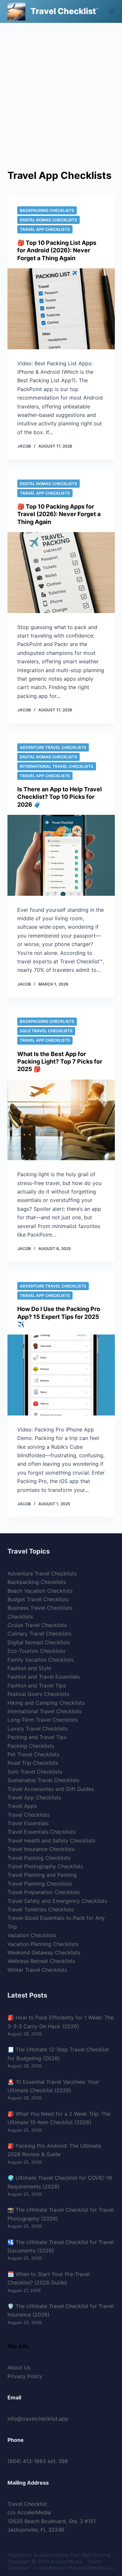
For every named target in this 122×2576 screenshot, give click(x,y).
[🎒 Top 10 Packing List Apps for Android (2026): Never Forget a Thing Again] (61, 309)
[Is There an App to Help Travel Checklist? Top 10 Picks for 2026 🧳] (61, 855)
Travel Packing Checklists (39, 1858)
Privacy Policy (25, 2376)
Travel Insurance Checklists (41, 1849)
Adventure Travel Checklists (53, 747)
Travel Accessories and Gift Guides (51, 1789)
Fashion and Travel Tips (37, 1685)
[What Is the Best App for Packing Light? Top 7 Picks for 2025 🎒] (61, 1120)
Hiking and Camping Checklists (46, 1703)
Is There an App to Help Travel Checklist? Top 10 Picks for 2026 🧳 (60, 797)
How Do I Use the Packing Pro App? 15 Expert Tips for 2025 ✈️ (59, 1317)
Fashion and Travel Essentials (44, 1677)
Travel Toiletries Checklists (41, 1909)
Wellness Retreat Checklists (41, 1961)
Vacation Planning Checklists (43, 1944)
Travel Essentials (28, 1823)
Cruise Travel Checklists (37, 1625)
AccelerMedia (66, 2561)
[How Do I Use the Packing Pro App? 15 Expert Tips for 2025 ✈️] (61, 1375)
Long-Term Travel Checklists (43, 1720)
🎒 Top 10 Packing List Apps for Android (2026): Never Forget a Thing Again (57, 250)
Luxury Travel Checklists (38, 1729)
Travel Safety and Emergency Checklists (57, 1901)
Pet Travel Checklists (33, 1754)
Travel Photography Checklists (45, 1866)
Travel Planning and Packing (42, 1875)
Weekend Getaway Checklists (44, 1952)
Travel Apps (22, 1806)
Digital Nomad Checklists (48, 220)
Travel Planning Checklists (40, 1884)
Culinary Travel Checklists (39, 1634)
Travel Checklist (63, 11)
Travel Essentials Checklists (41, 1832)
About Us (19, 2367)
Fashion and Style (29, 1668)
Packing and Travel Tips (37, 1737)
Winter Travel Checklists (37, 1970)
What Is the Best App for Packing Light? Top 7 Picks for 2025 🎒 (60, 1062)
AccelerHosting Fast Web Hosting (72, 2555)
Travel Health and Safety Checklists (51, 1841)
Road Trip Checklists (33, 1763)
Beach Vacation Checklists (40, 1591)
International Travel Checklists (57, 766)
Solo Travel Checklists (46, 1031)
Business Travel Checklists (40, 1608)
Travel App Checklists (45, 229)
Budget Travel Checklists (38, 1599)
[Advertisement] (61, 87)
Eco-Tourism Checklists (36, 1651)
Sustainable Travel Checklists (43, 1780)
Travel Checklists (28, 1815)
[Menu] (112, 11)
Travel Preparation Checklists (44, 1892)
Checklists (20, 1617)
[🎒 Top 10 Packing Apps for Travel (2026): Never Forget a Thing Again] (61, 573)
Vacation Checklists (32, 1935)
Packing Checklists (31, 1746)
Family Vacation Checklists (41, 1660)
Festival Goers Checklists (38, 1694)
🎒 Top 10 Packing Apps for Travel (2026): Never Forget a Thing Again (59, 514)
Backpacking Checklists (47, 210)
